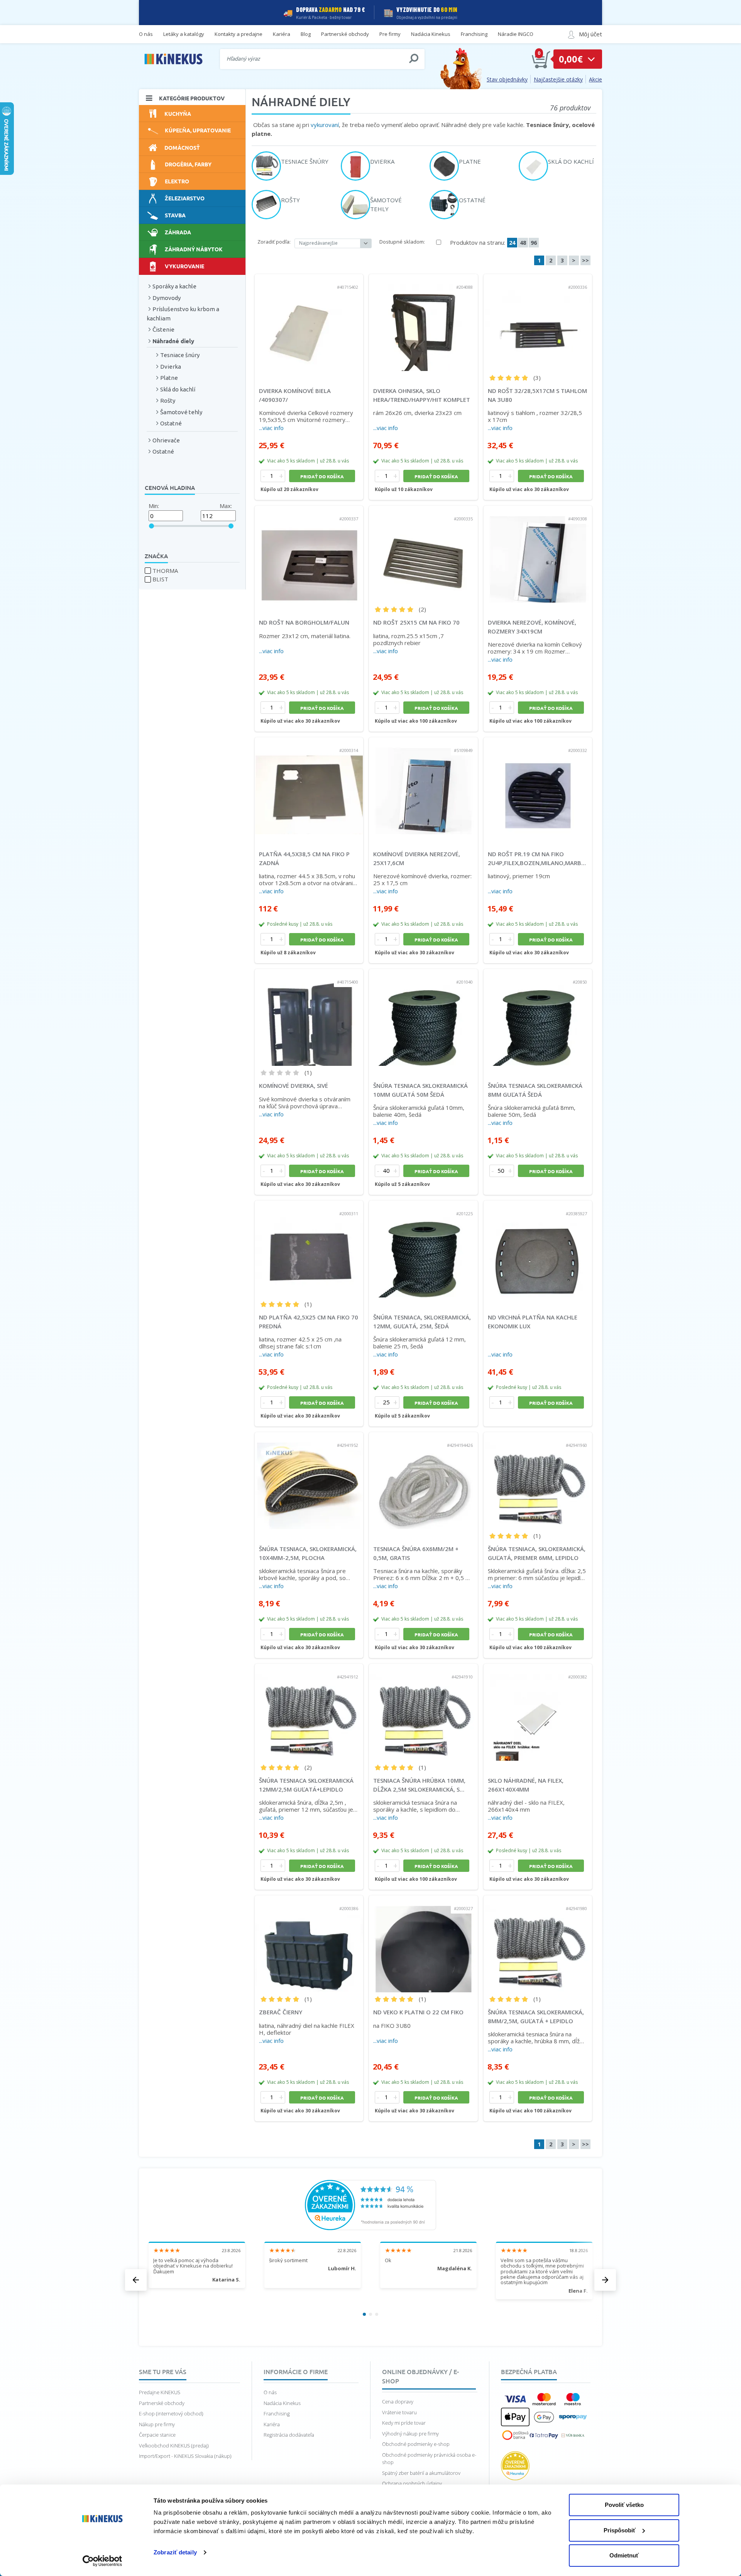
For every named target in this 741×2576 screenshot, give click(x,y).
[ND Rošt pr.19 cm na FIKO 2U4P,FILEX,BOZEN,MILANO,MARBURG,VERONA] (538, 786)
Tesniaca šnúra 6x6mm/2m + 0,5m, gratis (416, 1553)
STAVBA (175, 215)
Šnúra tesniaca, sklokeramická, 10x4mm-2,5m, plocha (308, 1553)
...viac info (271, 428)
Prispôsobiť (620, 2530)
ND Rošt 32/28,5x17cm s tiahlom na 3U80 (537, 395)
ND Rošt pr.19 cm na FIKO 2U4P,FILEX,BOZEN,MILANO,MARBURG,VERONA (538, 858)
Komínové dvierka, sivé (294, 1086)
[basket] (541, 59)
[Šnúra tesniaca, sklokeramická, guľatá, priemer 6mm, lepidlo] (538, 1481)
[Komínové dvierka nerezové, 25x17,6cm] (423, 786)
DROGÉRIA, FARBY (188, 164)
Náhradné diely (173, 341)
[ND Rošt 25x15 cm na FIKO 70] (423, 554)
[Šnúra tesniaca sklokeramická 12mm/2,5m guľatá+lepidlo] (309, 1712)
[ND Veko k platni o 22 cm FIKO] (423, 1944)
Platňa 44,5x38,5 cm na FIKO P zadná (304, 858)
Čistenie (163, 329)
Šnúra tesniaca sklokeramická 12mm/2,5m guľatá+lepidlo (306, 1785)
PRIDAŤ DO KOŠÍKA (322, 476)
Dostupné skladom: (402, 242)
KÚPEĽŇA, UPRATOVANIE (198, 130)
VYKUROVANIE (184, 266)
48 (523, 243)
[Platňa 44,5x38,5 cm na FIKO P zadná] (309, 786)
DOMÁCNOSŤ (182, 147)
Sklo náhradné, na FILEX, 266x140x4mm (526, 1785)
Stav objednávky (507, 79)
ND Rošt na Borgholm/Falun (304, 622)
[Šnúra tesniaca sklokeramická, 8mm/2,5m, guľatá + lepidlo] (538, 1944)
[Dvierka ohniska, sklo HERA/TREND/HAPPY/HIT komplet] (423, 323)
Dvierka (171, 367)
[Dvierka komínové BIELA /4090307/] (309, 323)
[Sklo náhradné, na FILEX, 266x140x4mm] (538, 1712)
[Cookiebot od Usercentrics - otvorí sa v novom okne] (102, 2561)
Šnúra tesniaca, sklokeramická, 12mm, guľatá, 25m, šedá (422, 1322)
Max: (226, 506)
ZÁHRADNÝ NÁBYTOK (194, 249)
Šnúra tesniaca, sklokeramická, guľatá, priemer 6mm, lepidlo (537, 1553)
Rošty (168, 401)
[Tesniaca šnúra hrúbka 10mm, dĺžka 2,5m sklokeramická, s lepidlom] (423, 1712)
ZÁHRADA (178, 232)
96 (534, 243)
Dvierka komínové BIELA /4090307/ (295, 395)
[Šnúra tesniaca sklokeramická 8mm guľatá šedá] (538, 1018)
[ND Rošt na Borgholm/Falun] (309, 554)
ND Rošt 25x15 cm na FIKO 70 (416, 622)
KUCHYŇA (178, 113)
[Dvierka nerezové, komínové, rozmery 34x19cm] (538, 554)
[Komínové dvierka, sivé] (309, 1018)
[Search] (414, 59)
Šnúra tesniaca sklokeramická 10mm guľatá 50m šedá (420, 1090)
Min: (154, 506)
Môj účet (590, 34)
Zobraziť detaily (175, 2552)
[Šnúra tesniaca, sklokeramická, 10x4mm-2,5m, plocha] (309, 1481)
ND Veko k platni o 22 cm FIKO (418, 2012)
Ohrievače (166, 440)
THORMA (165, 571)
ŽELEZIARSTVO (185, 198)
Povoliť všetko (624, 2505)
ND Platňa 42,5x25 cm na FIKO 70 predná (309, 1322)
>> (585, 260)
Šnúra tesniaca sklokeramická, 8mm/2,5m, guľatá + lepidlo (536, 2016)
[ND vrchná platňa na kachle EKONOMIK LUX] (538, 1249)
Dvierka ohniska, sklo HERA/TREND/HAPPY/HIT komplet (422, 395)
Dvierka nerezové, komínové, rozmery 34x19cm (532, 627)
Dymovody (167, 298)
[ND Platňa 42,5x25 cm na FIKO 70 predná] (309, 1249)
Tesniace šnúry (180, 355)
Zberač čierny (281, 2012)
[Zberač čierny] (309, 1944)
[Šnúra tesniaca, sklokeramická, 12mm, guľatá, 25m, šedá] (423, 1249)
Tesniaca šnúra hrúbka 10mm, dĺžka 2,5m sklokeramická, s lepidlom (419, 1785)
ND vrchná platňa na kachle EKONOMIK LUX (533, 1322)
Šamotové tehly (181, 412)
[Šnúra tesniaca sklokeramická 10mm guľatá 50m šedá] (423, 1018)
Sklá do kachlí (178, 389)
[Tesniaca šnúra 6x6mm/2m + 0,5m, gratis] (423, 1481)
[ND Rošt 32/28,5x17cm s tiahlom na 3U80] (538, 323)
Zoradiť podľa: (274, 242)
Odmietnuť (624, 2555)
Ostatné (171, 423)
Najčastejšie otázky (558, 79)
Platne (169, 378)
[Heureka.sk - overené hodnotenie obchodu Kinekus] (370, 2204)
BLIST (160, 579)
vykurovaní (325, 125)
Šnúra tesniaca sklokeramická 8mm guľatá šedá (535, 1090)
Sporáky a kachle (174, 286)
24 (512, 243)
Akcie (596, 79)
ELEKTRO (177, 181)
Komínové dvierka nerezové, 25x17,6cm (417, 858)
